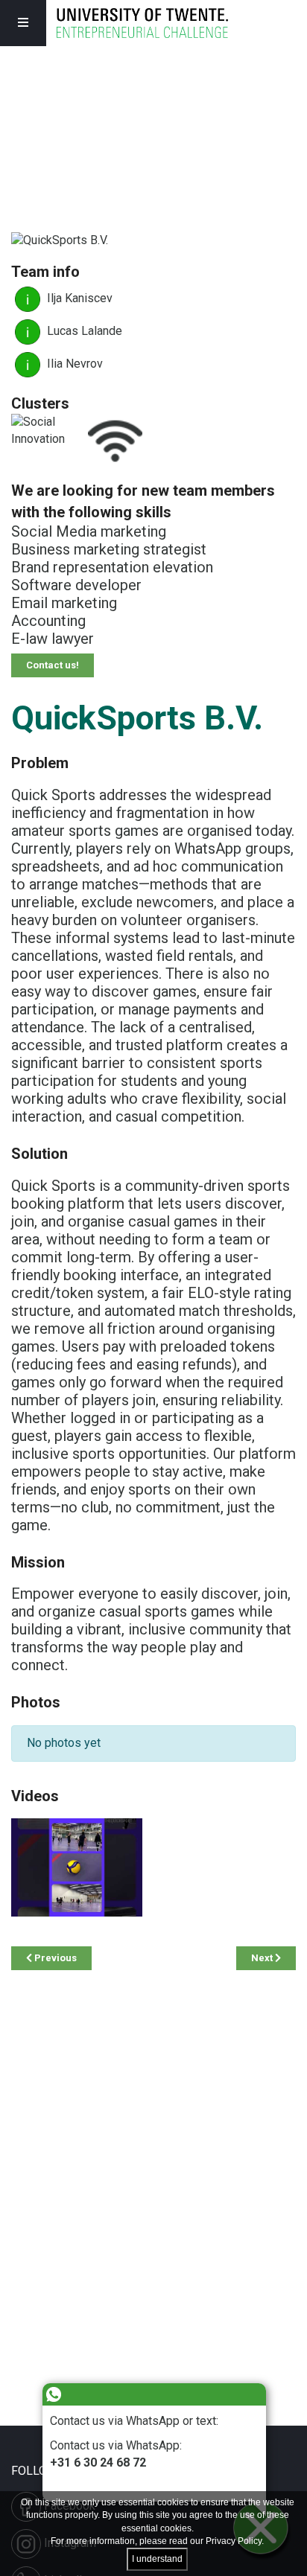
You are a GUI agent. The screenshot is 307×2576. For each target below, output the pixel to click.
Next (263, 1958)
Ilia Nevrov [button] (73, 364)
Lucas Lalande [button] (83, 331)
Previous (54, 1958)
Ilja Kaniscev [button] (78, 298)
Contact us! (53, 665)
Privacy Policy (234, 2541)
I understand (157, 2559)
